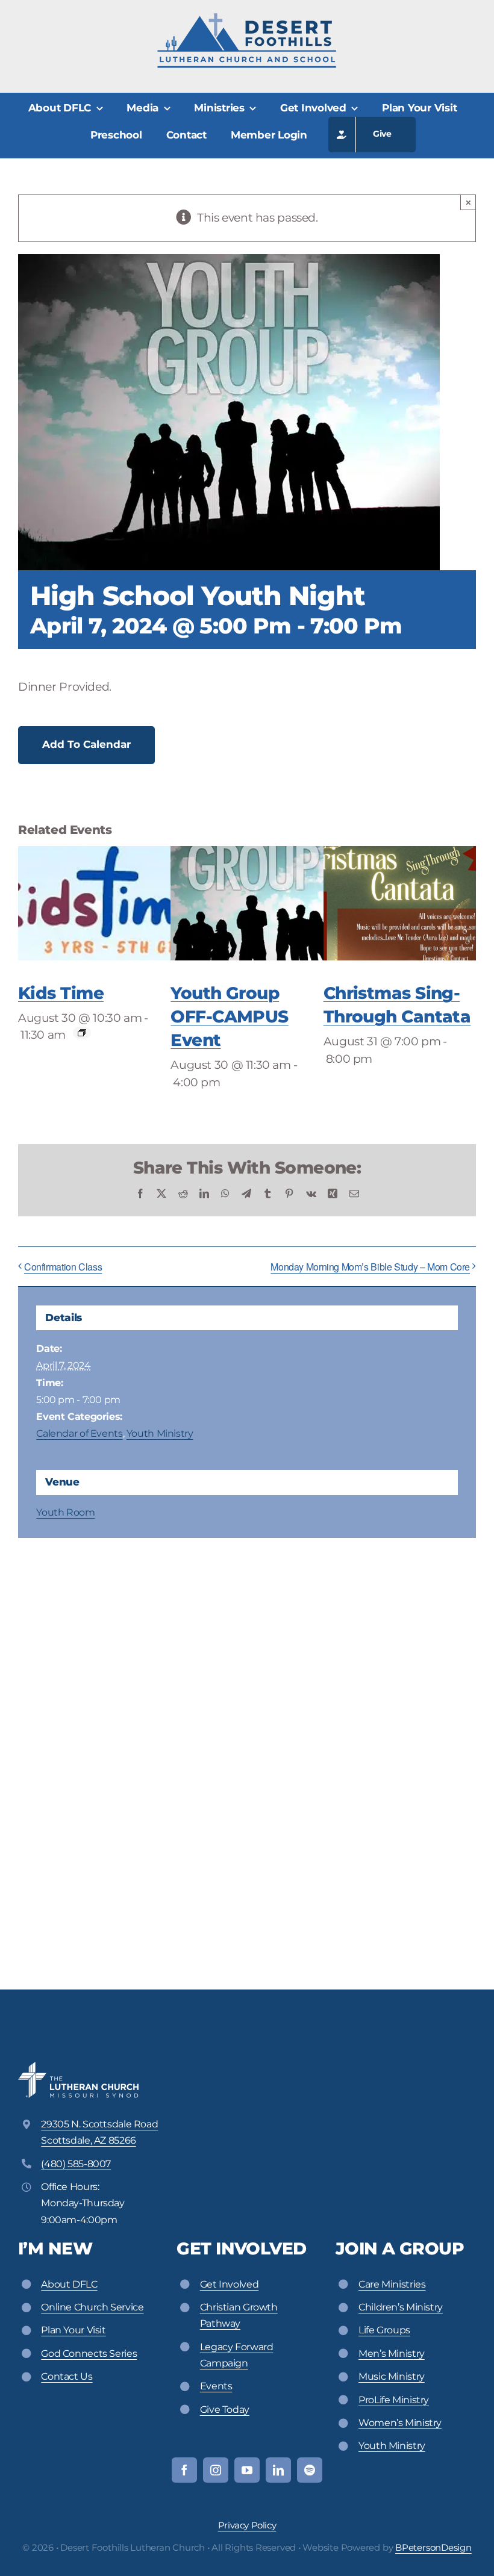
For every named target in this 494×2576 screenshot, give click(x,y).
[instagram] (216, 2470)
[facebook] (184, 2470)
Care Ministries (392, 2284)
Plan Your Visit (73, 2330)
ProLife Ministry (394, 2400)
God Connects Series (89, 2354)
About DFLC (69, 2284)
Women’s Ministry (400, 2423)
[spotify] (310, 2470)
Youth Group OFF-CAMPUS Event (229, 1016)
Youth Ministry (160, 1433)
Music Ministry (392, 2376)
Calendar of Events (79, 1433)
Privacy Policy (247, 2525)
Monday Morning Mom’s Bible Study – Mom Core (370, 1267)
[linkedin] (278, 2470)
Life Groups (384, 2330)
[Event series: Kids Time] (82, 1033)
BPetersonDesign (433, 2547)
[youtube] (247, 2470)
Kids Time (61, 993)
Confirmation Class (63, 1267)
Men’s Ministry (392, 2354)
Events (216, 2386)
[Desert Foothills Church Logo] (247, 18)
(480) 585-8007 (76, 2164)
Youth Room (65, 1512)
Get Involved (229, 2284)
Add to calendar (86, 744)
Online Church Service (92, 2307)
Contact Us (67, 2376)
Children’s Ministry (401, 2307)
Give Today (225, 2410)
